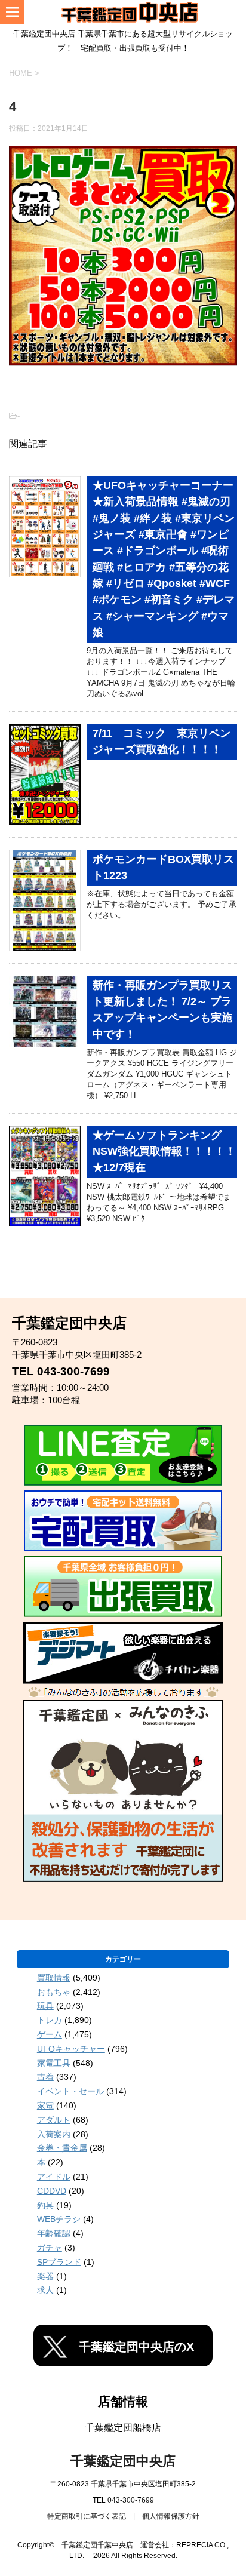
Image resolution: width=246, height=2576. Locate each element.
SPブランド (59, 2262)
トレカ (50, 2020)
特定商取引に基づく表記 (87, 2516)
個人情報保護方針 (171, 2516)
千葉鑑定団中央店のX (136, 2347)
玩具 (45, 2006)
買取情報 (54, 1978)
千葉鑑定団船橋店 (123, 2428)
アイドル (54, 2177)
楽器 (45, 2276)
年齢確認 (54, 2233)
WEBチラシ (59, 2219)
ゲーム (50, 2034)
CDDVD (52, 2191)
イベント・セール (70, 2091)
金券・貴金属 (62, 2148)
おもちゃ (54, 1992)
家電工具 (54, 2063)
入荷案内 (54, 2134)
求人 (45, 2290)
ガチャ (50, 2248)
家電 (45, 2105)
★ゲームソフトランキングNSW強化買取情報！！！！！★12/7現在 (164, 1152)
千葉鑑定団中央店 (123, 2461)
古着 (45, 2077)
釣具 (45, 2205)
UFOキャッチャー (71, 2049)
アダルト (54, 2120)
